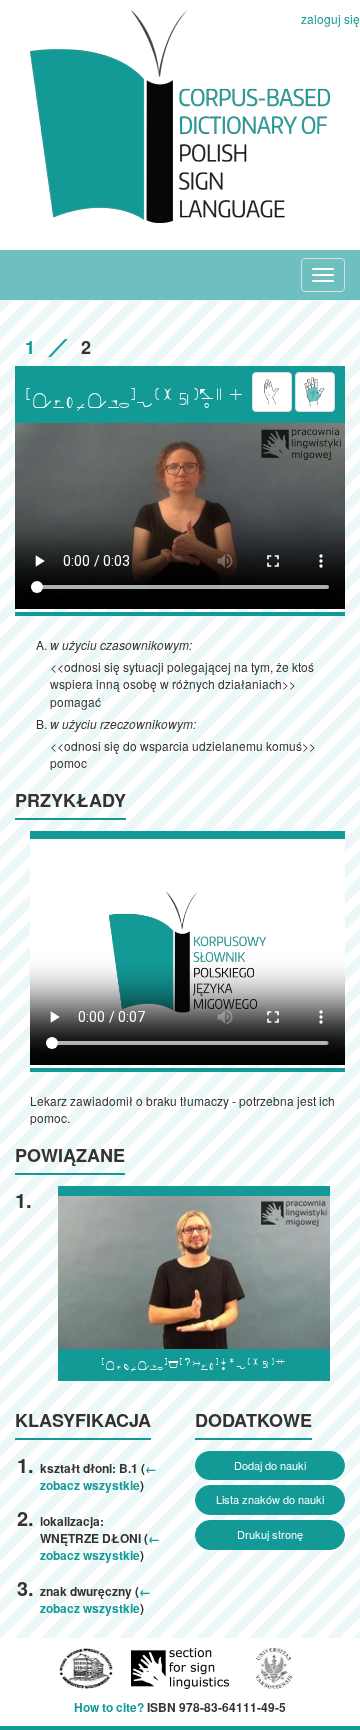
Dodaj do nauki (270, 1465)
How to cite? (109, 1707)
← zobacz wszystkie (98, 1476)
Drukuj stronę (270, 1534)
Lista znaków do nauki (270, 1499)
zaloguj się (330, 18)
